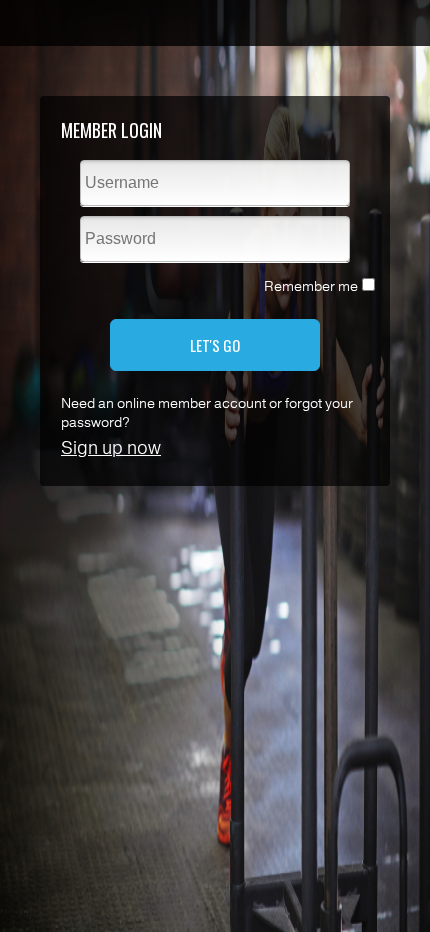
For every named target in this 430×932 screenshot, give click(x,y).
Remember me (311, 286)
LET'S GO (215, 345)
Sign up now (111, 448)
